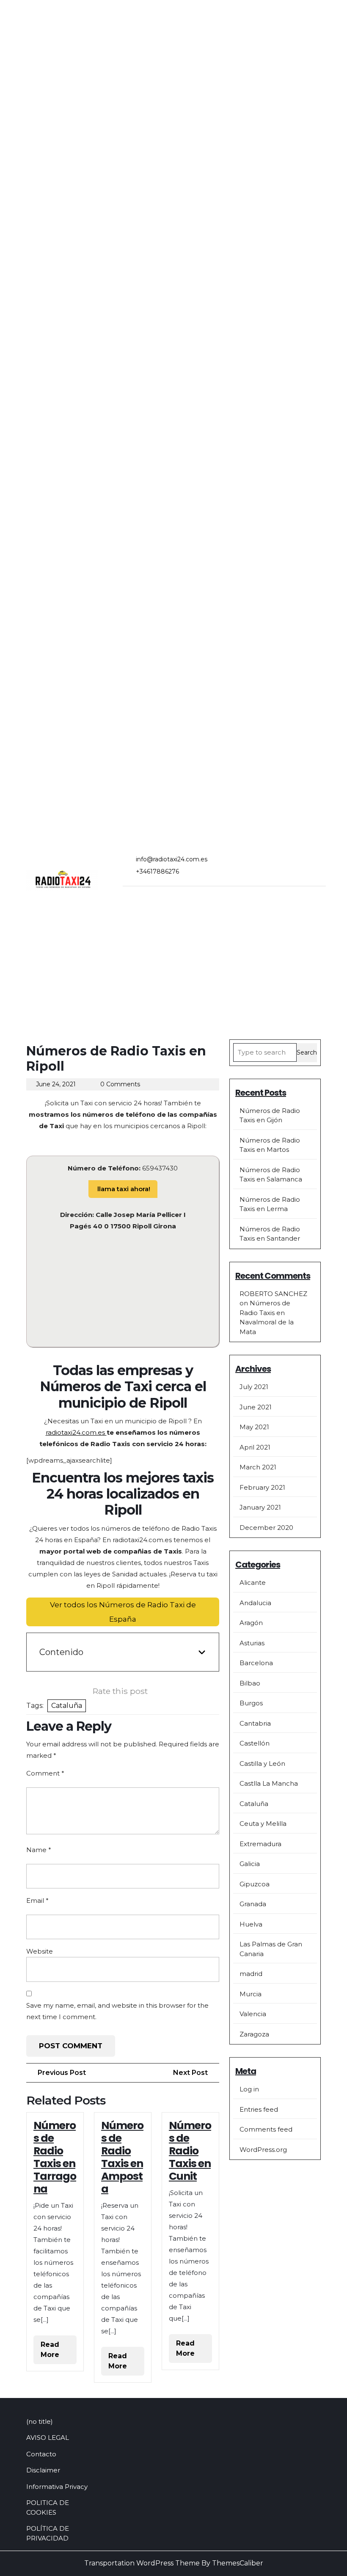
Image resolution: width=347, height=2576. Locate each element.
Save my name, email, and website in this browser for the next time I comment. (117, 2011)
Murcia (251, 1994)
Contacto (41, 2454)
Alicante (253, 1583)
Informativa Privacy (57, 2487)
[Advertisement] (173, 976)
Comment (45, 1773)
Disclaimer (43, 2470)
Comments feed (266, 2129)
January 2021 (260, 1507)
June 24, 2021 (56, 1084)
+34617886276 (157, 871)
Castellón (255, 1743)
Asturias (252, 1643)
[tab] (136, 899)
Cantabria (255, 1723)
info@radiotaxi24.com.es (172, 859)
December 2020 (266, 1528)
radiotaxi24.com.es (76, 1432)
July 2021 (254, 1387)
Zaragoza (254, 2034)
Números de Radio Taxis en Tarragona (55, 2157)
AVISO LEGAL (48, 2438)
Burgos (251, 1703)
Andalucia (255, 1603)
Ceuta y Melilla (263, 1824)
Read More (59, 2352)
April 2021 (255, 1447)
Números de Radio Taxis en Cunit (190, 2151)
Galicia (250, 1864)
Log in (249, 2089)
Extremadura (260, 1844)
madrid (251, 1974)
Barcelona (256, 1663)
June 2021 (256, 1407)
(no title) (40, 2421)
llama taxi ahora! (123, 1189)
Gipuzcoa (255, 1884)
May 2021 (254, 1427)
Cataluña (67, 1706)
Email (37, 1900)
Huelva (251, 1924)
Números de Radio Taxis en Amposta (122, 2157)
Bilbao (250, 1683)
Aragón (251, 1623)
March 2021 (258, 1467)
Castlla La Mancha (269, 1783)
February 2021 (262, 1487)
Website (40, 1951)
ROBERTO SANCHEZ (273, 1294)
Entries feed (259, 2109)
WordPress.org (263, 2150)
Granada (253, 1904)
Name (39, 1850)
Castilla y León (262, 1763)
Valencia (253, 2014)
